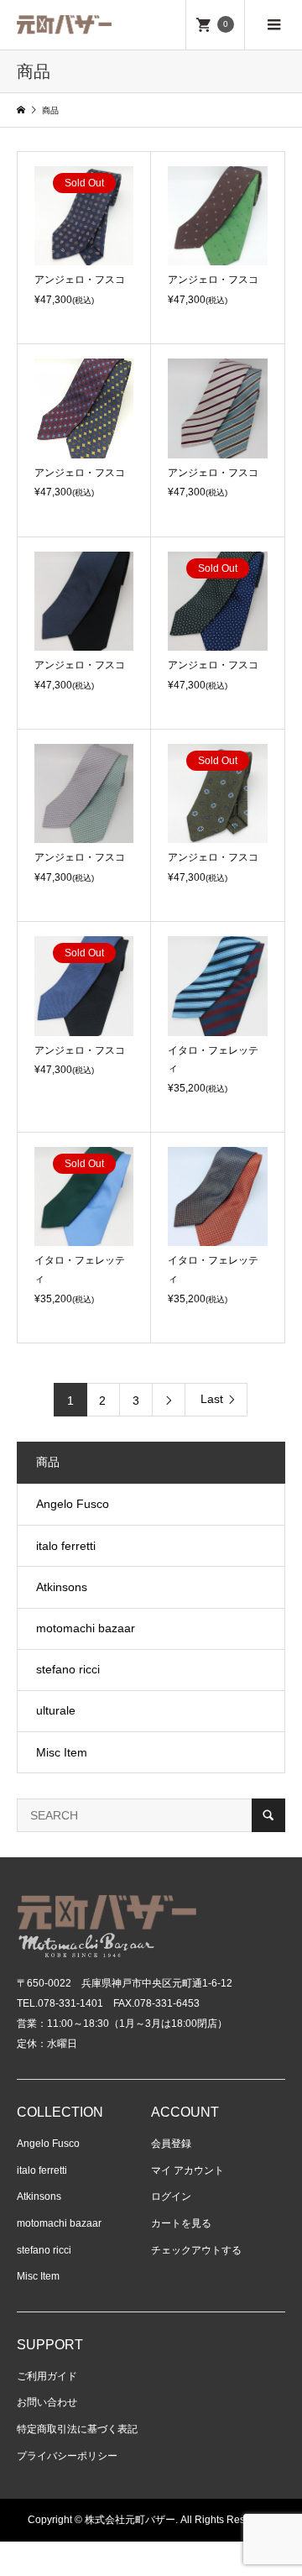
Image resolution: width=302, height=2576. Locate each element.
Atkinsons (62, 1587)
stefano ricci (68, 1669)
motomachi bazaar (86, 1628)
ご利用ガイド (47, 2376)
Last (212, 1399)
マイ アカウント (187, 2170)
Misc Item (62, 1752)
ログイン (171, 2196)
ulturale (56, 1710)
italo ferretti (66, 1546)
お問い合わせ (47, 2402)
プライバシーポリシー (67, 2456)
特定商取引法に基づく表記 (77, 2429)
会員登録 (171, 2144)
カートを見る (181, 2223)
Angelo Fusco (73, 1504)
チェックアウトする (196, 2250)
